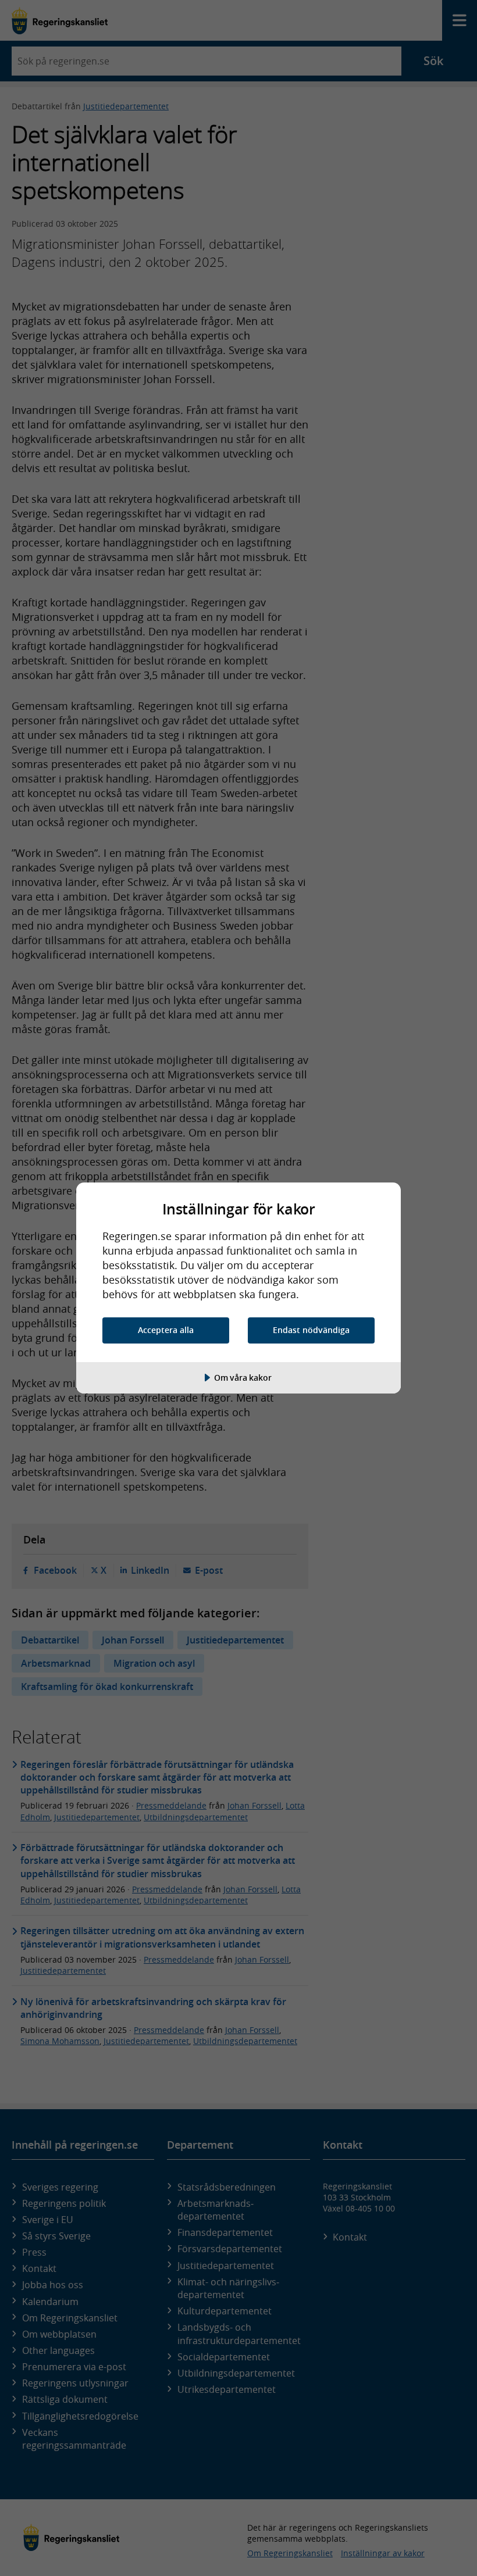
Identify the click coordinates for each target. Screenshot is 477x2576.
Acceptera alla (166, 1330)
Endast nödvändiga (311, 1330)
